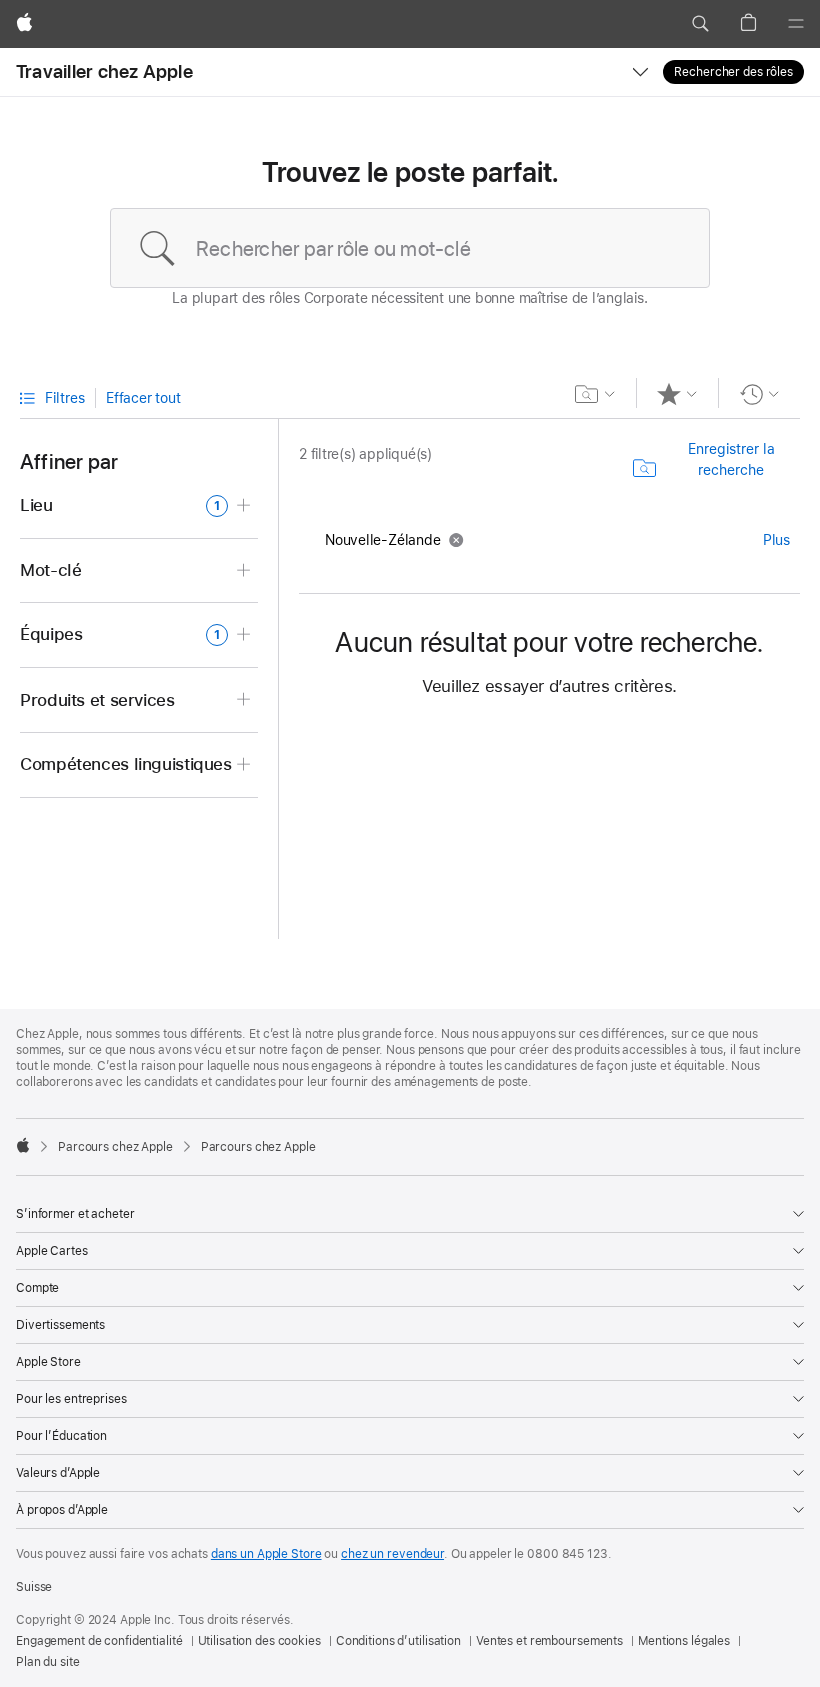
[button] (700, 24)
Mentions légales (684, 1641)
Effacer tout (143, 398)
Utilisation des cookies (259, 1641)
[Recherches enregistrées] (595, 394)
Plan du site (48, 1662)
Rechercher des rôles (733, 72)
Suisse (34, 1587)
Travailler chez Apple (104, 71)
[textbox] (410, 248)
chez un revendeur (392, 1554)
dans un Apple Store (266, 1554)
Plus (776, 540)
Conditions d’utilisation (398, 1641)
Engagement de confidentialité (99, 1641)
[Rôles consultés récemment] (759, 394)
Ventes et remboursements (549, 1641)
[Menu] (796, 24)
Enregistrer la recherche (731, 459)
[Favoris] (677, 394)
